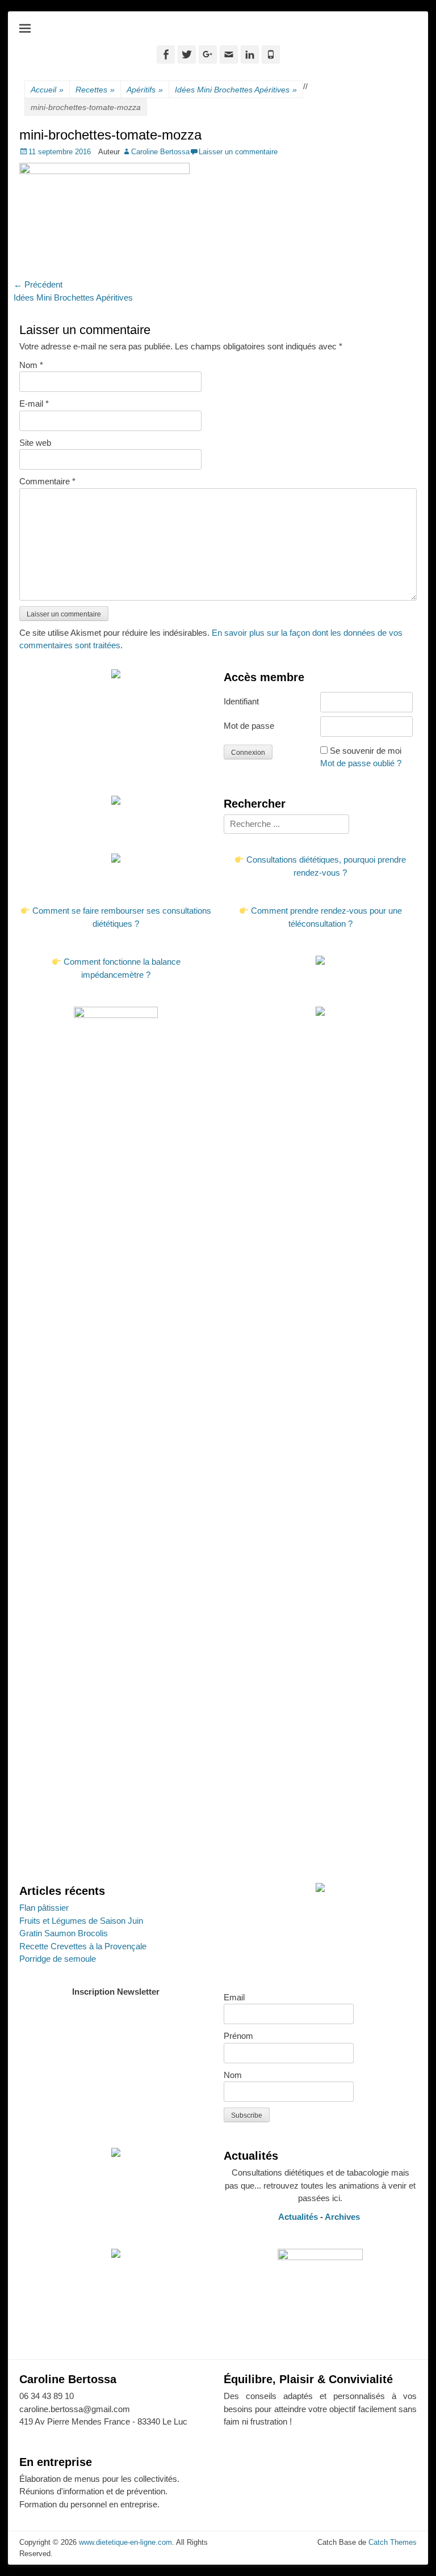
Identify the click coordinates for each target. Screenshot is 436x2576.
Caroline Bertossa (160, 152)
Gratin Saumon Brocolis (64, 1933)
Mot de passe (249, 726)
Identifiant (241, 701)
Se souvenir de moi (366, 751)
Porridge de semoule (58, 1959)
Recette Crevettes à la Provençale (83, 1946)
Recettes (95, 90)
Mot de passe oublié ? (361, 763)
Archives (343, 2217)
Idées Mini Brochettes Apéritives (236, 90)
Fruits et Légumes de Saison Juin (81, 1921)
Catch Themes (393, 2542)
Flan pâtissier (44, 1908)
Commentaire (47, 481)
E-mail (34, 404)
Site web (35, 443)
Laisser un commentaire (238, 152)
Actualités (298, 2217)
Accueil (47, 90)
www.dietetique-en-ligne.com (125, 2542)
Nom (31, 365)
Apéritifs (145, 90)
